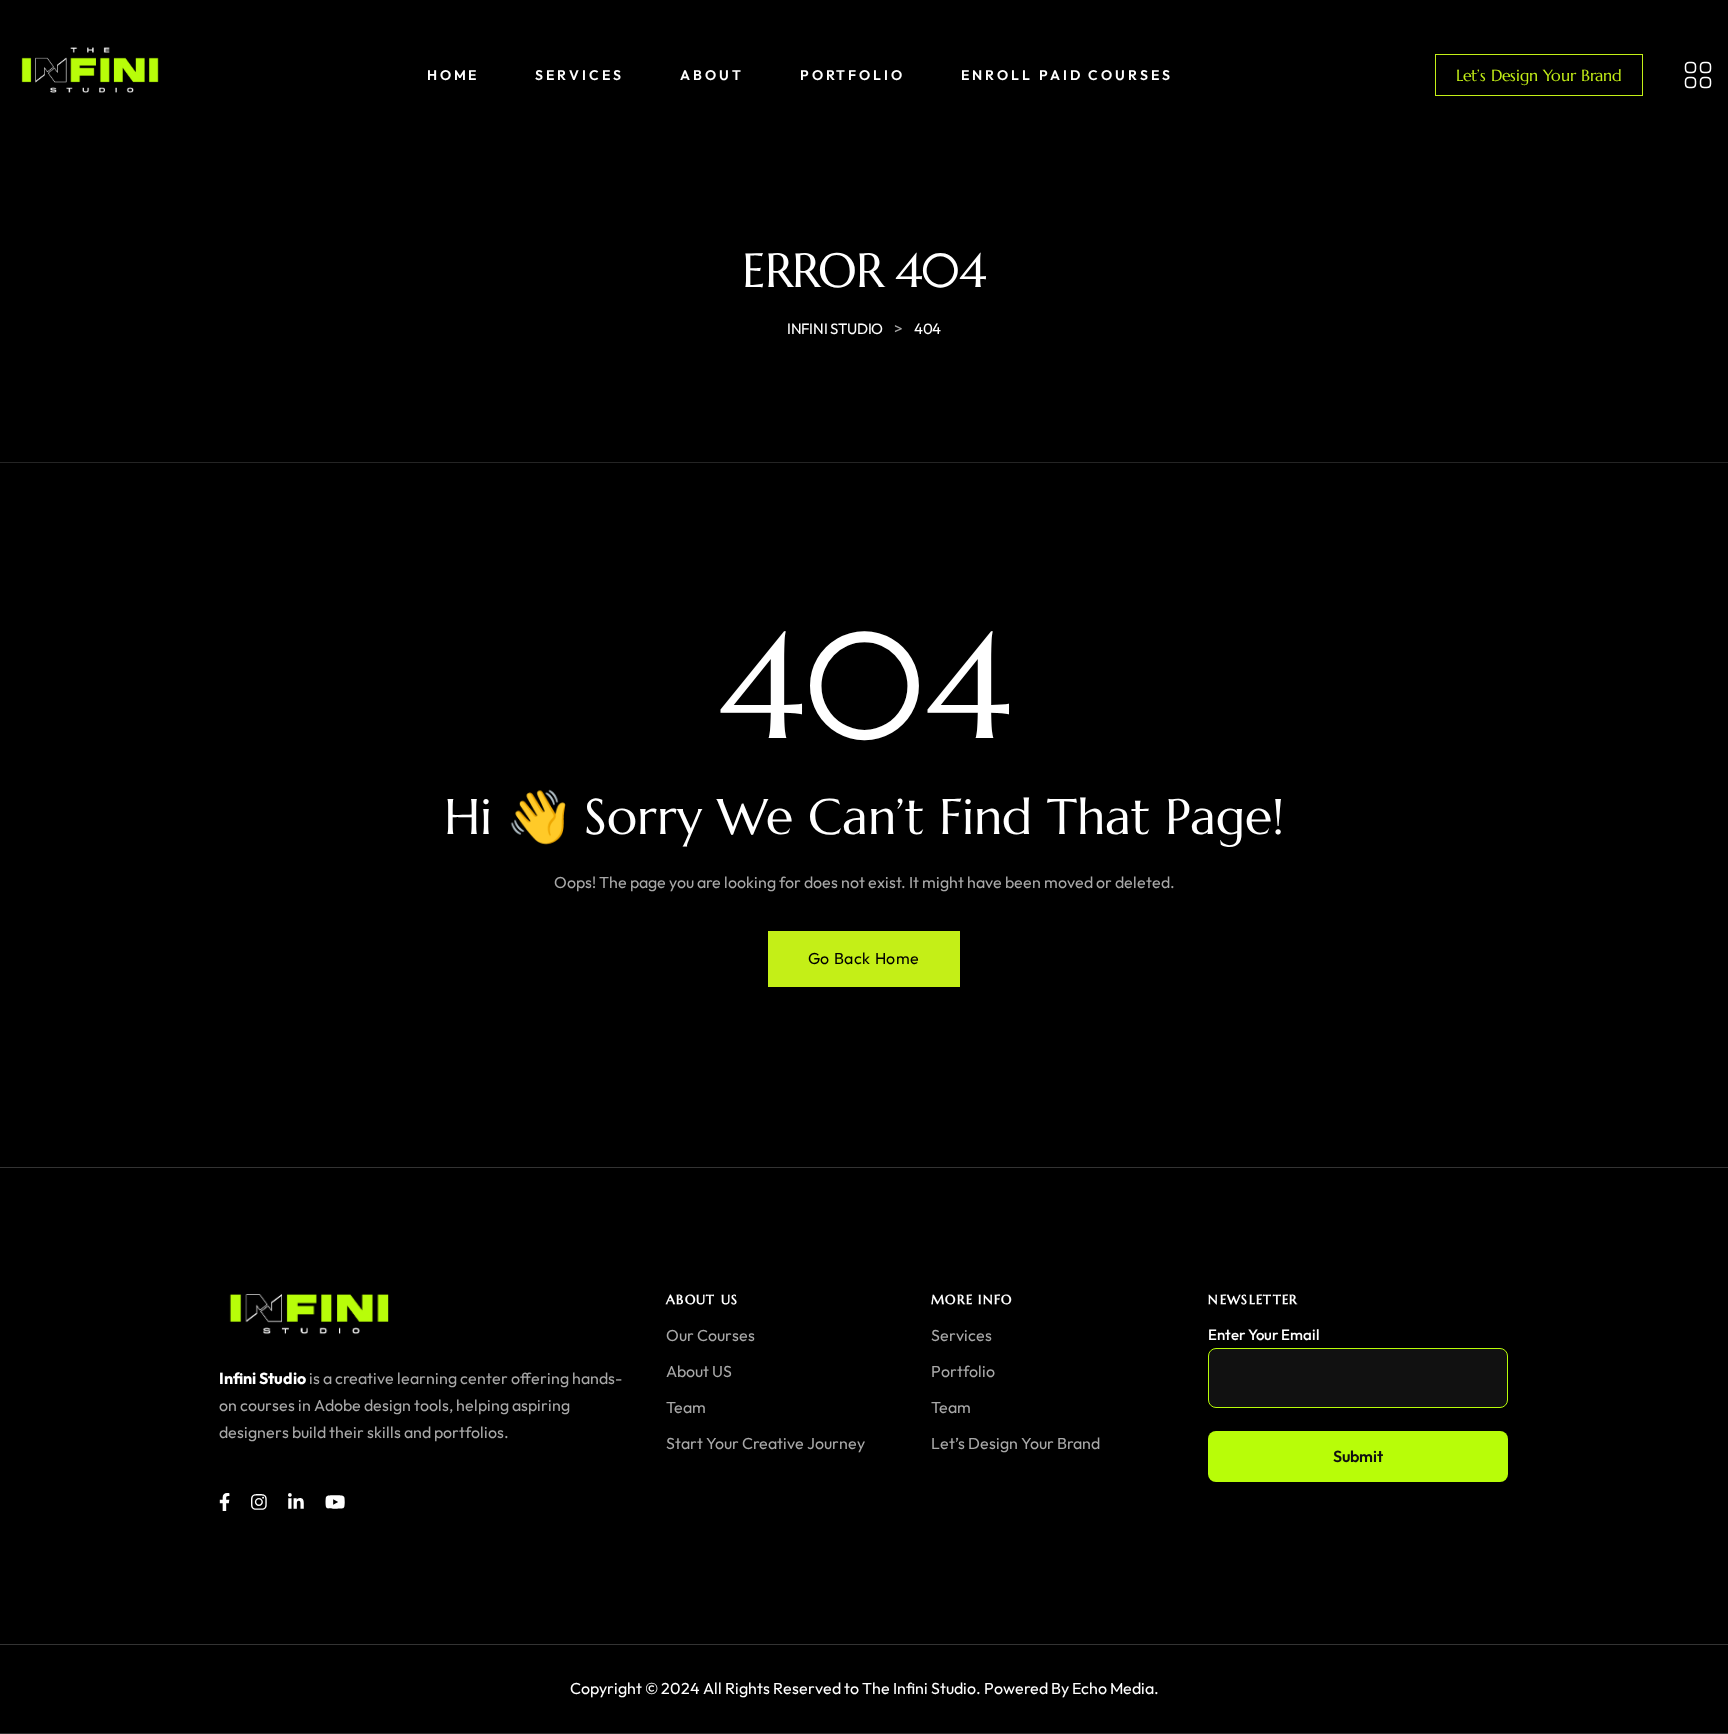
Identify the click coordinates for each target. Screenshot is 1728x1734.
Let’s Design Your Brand (1539, 75)
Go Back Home (864, 958)
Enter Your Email (1263, 1334)
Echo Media (1113, 1688)
